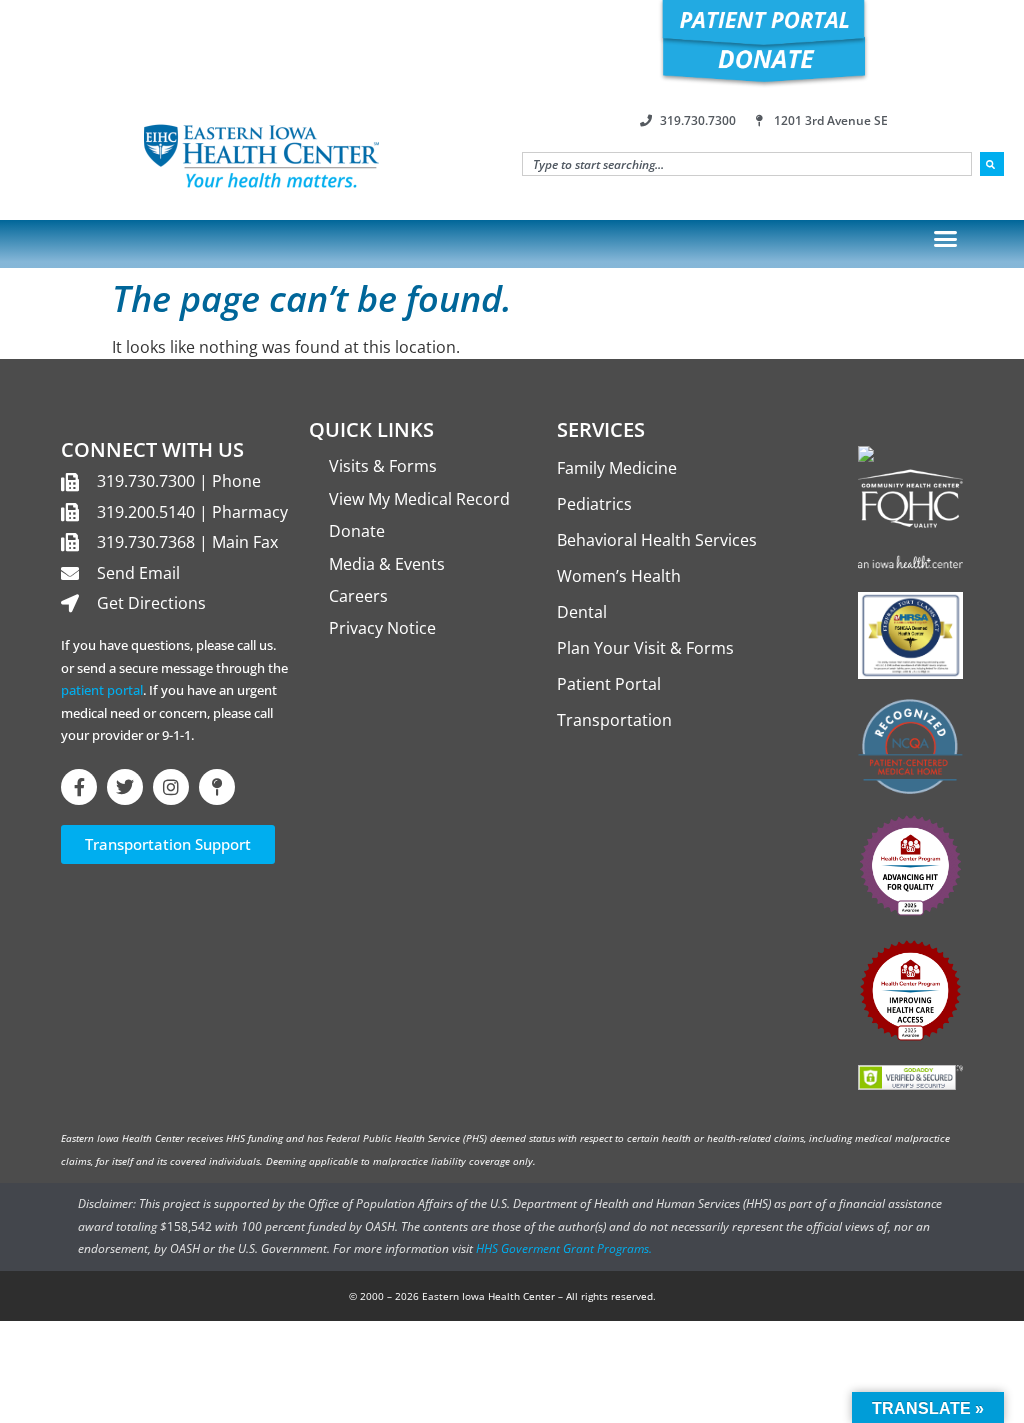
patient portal (102, 690)
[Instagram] (171, 787)
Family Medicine (617, 468)
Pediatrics (594, 504)
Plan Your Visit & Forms (645, 648)
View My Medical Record (419, 499)
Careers (358, 596)
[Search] (992, 164)
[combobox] (747, 164)
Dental (582, 612)
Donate (357, 531)
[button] (946, 239)
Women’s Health (619, 576)
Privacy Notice (382, 628)
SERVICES (601, 429)
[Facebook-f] (79, 787)
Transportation (614, 720)
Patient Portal (609, 684)
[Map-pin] (217, 787)
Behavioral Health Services (657, 540)
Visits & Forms (383, 466)
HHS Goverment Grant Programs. (564, 1248)
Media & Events (387, 564)
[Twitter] (125, 787)
